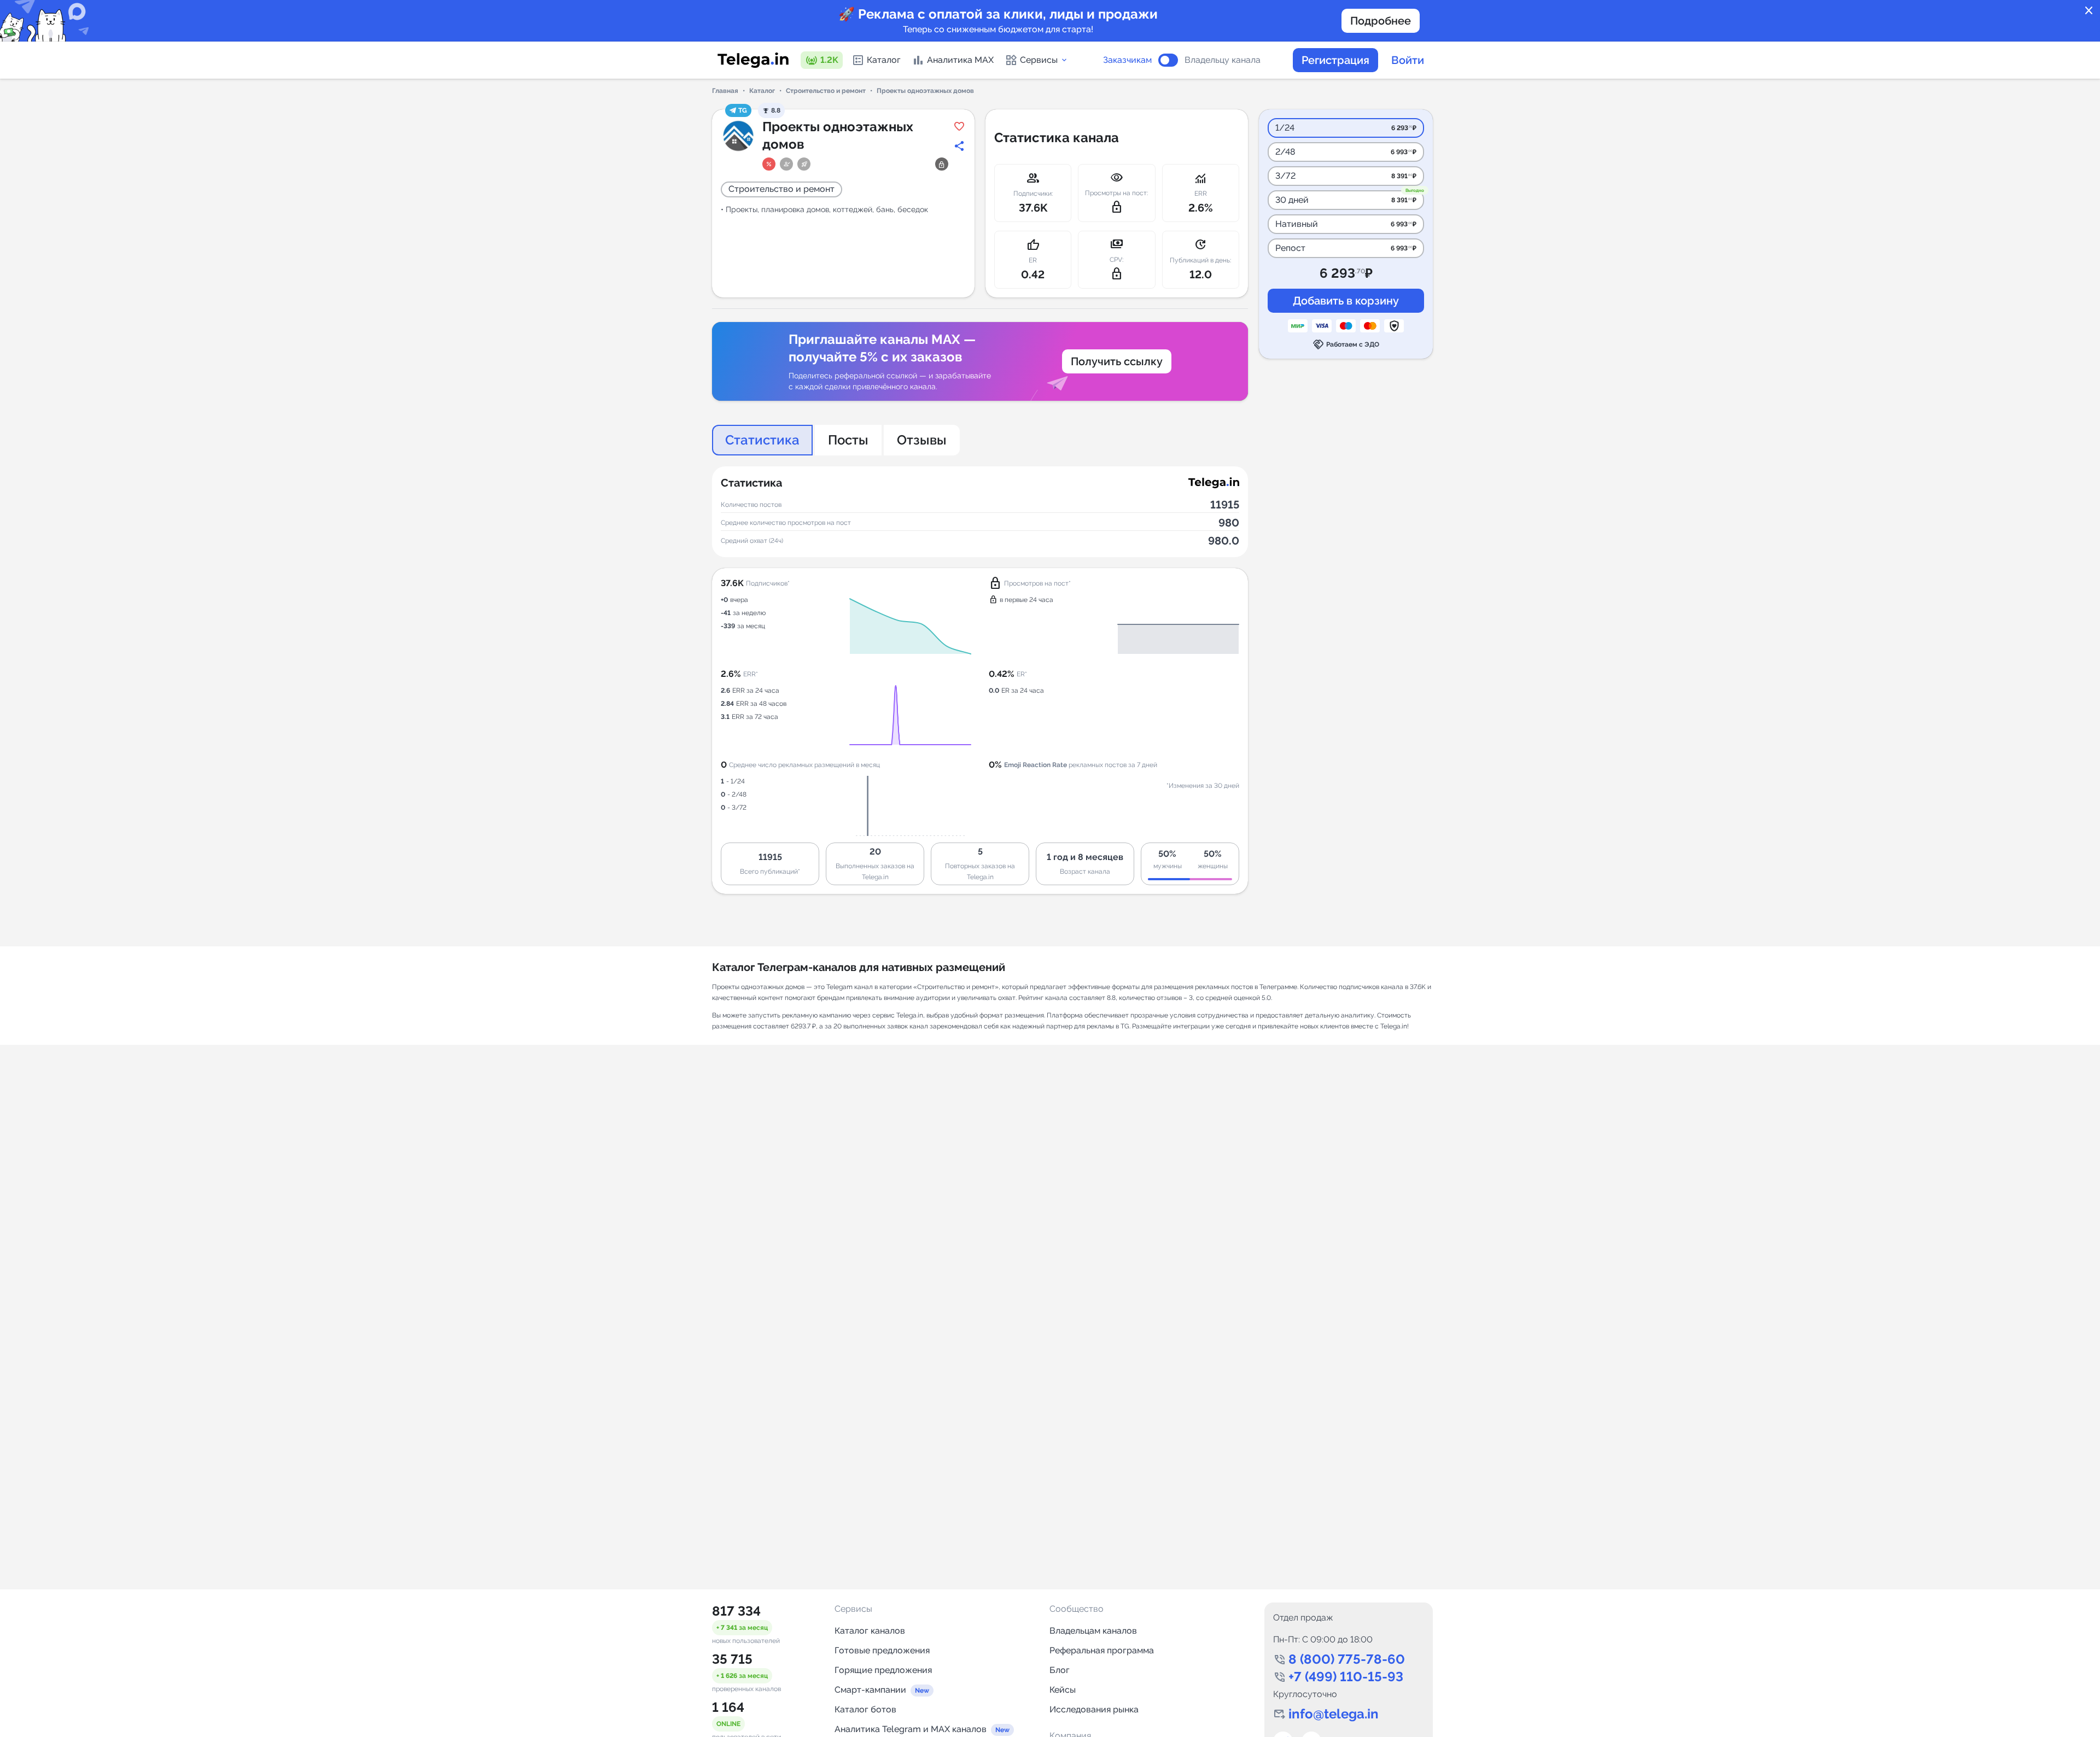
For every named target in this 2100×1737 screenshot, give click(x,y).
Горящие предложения (883, 1670)
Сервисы (1039, 60)
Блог (1060, 1670)
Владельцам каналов (1093, 1631)
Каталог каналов (870, 1631)
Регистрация (1335, 60)
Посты (848, 440)
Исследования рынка (1094, 1709)
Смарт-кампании (870, 1690)
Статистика (762, 440)
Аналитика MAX (960, 60)
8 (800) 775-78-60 (1347, 1659)
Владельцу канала (1223, 60)
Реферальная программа (1102, 1650)
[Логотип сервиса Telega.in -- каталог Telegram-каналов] (753, 60)
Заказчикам (1127, 60)
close (2089, 11)
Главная (725, 91)
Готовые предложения (882, 1650)
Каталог (884, 60)
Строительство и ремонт (826, 91)
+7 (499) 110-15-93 (1346, 1677)
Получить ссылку (1117, 361)
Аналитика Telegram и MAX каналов (911, 1729)
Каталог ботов (865, 1709)
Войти (1408, 60)
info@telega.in (1334, 1714)
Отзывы (922, 440)
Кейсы (1063, 1690)
